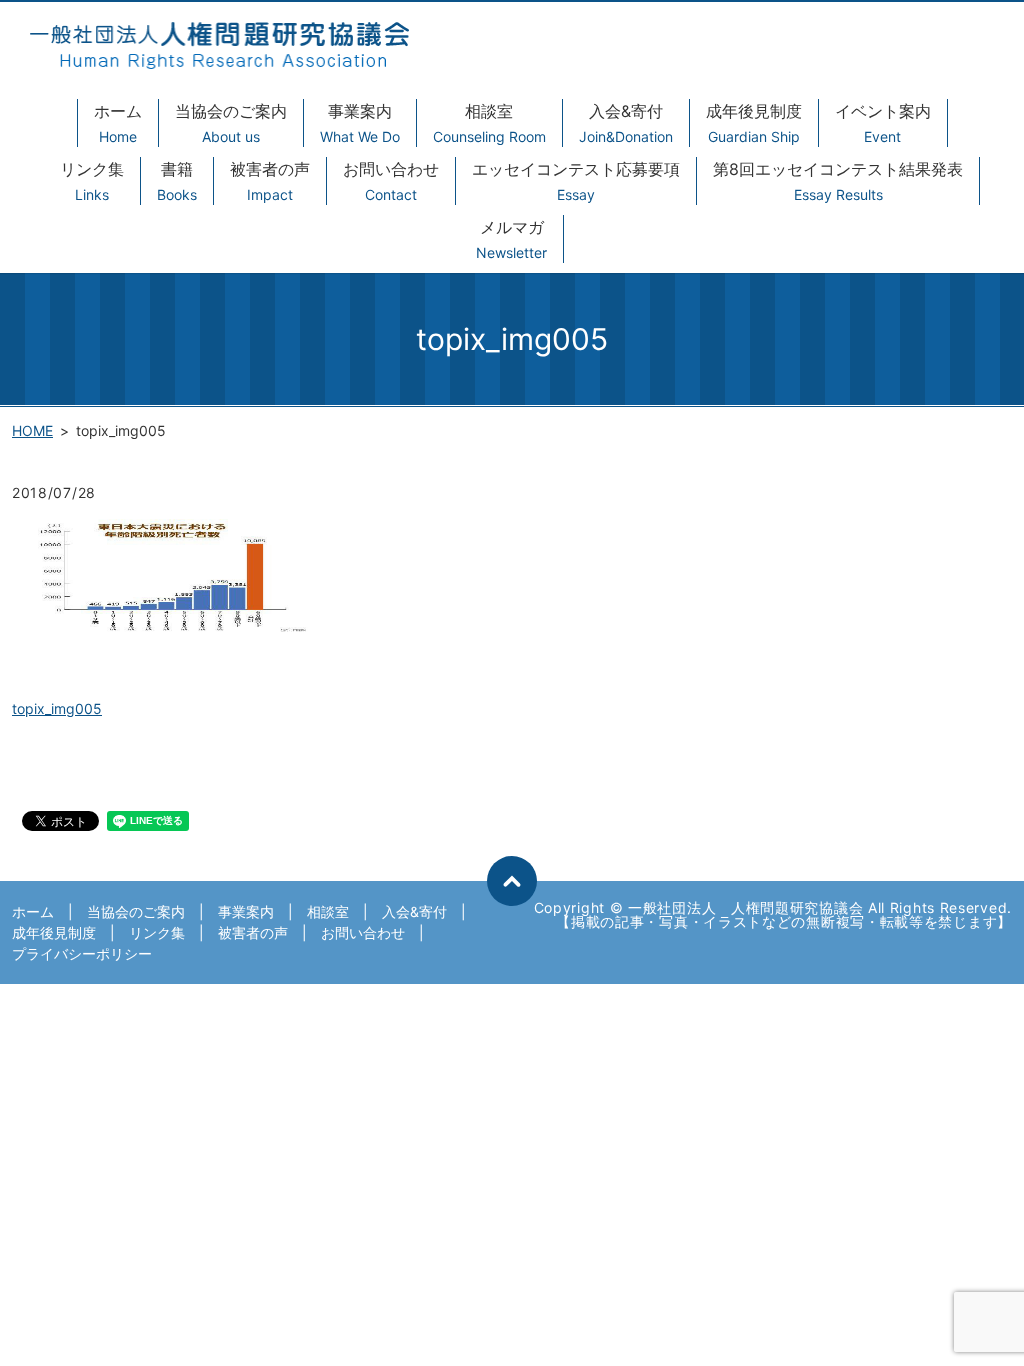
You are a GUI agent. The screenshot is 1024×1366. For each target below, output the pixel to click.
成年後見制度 (754, 123)
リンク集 (92, 181)
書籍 (177, 181)
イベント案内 (883, 123)
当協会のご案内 (231, 123)
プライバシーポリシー (82, 953)
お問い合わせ (391, 181)
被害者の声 (270, 181)
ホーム (118, 123)
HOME (32, 430)
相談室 (489, 123)
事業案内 (360, 123)
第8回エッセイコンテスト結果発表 (838, 181)
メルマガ (511, 239)
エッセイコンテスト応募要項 (576, 181)
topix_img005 (57, 708)
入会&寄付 (626, 123)
